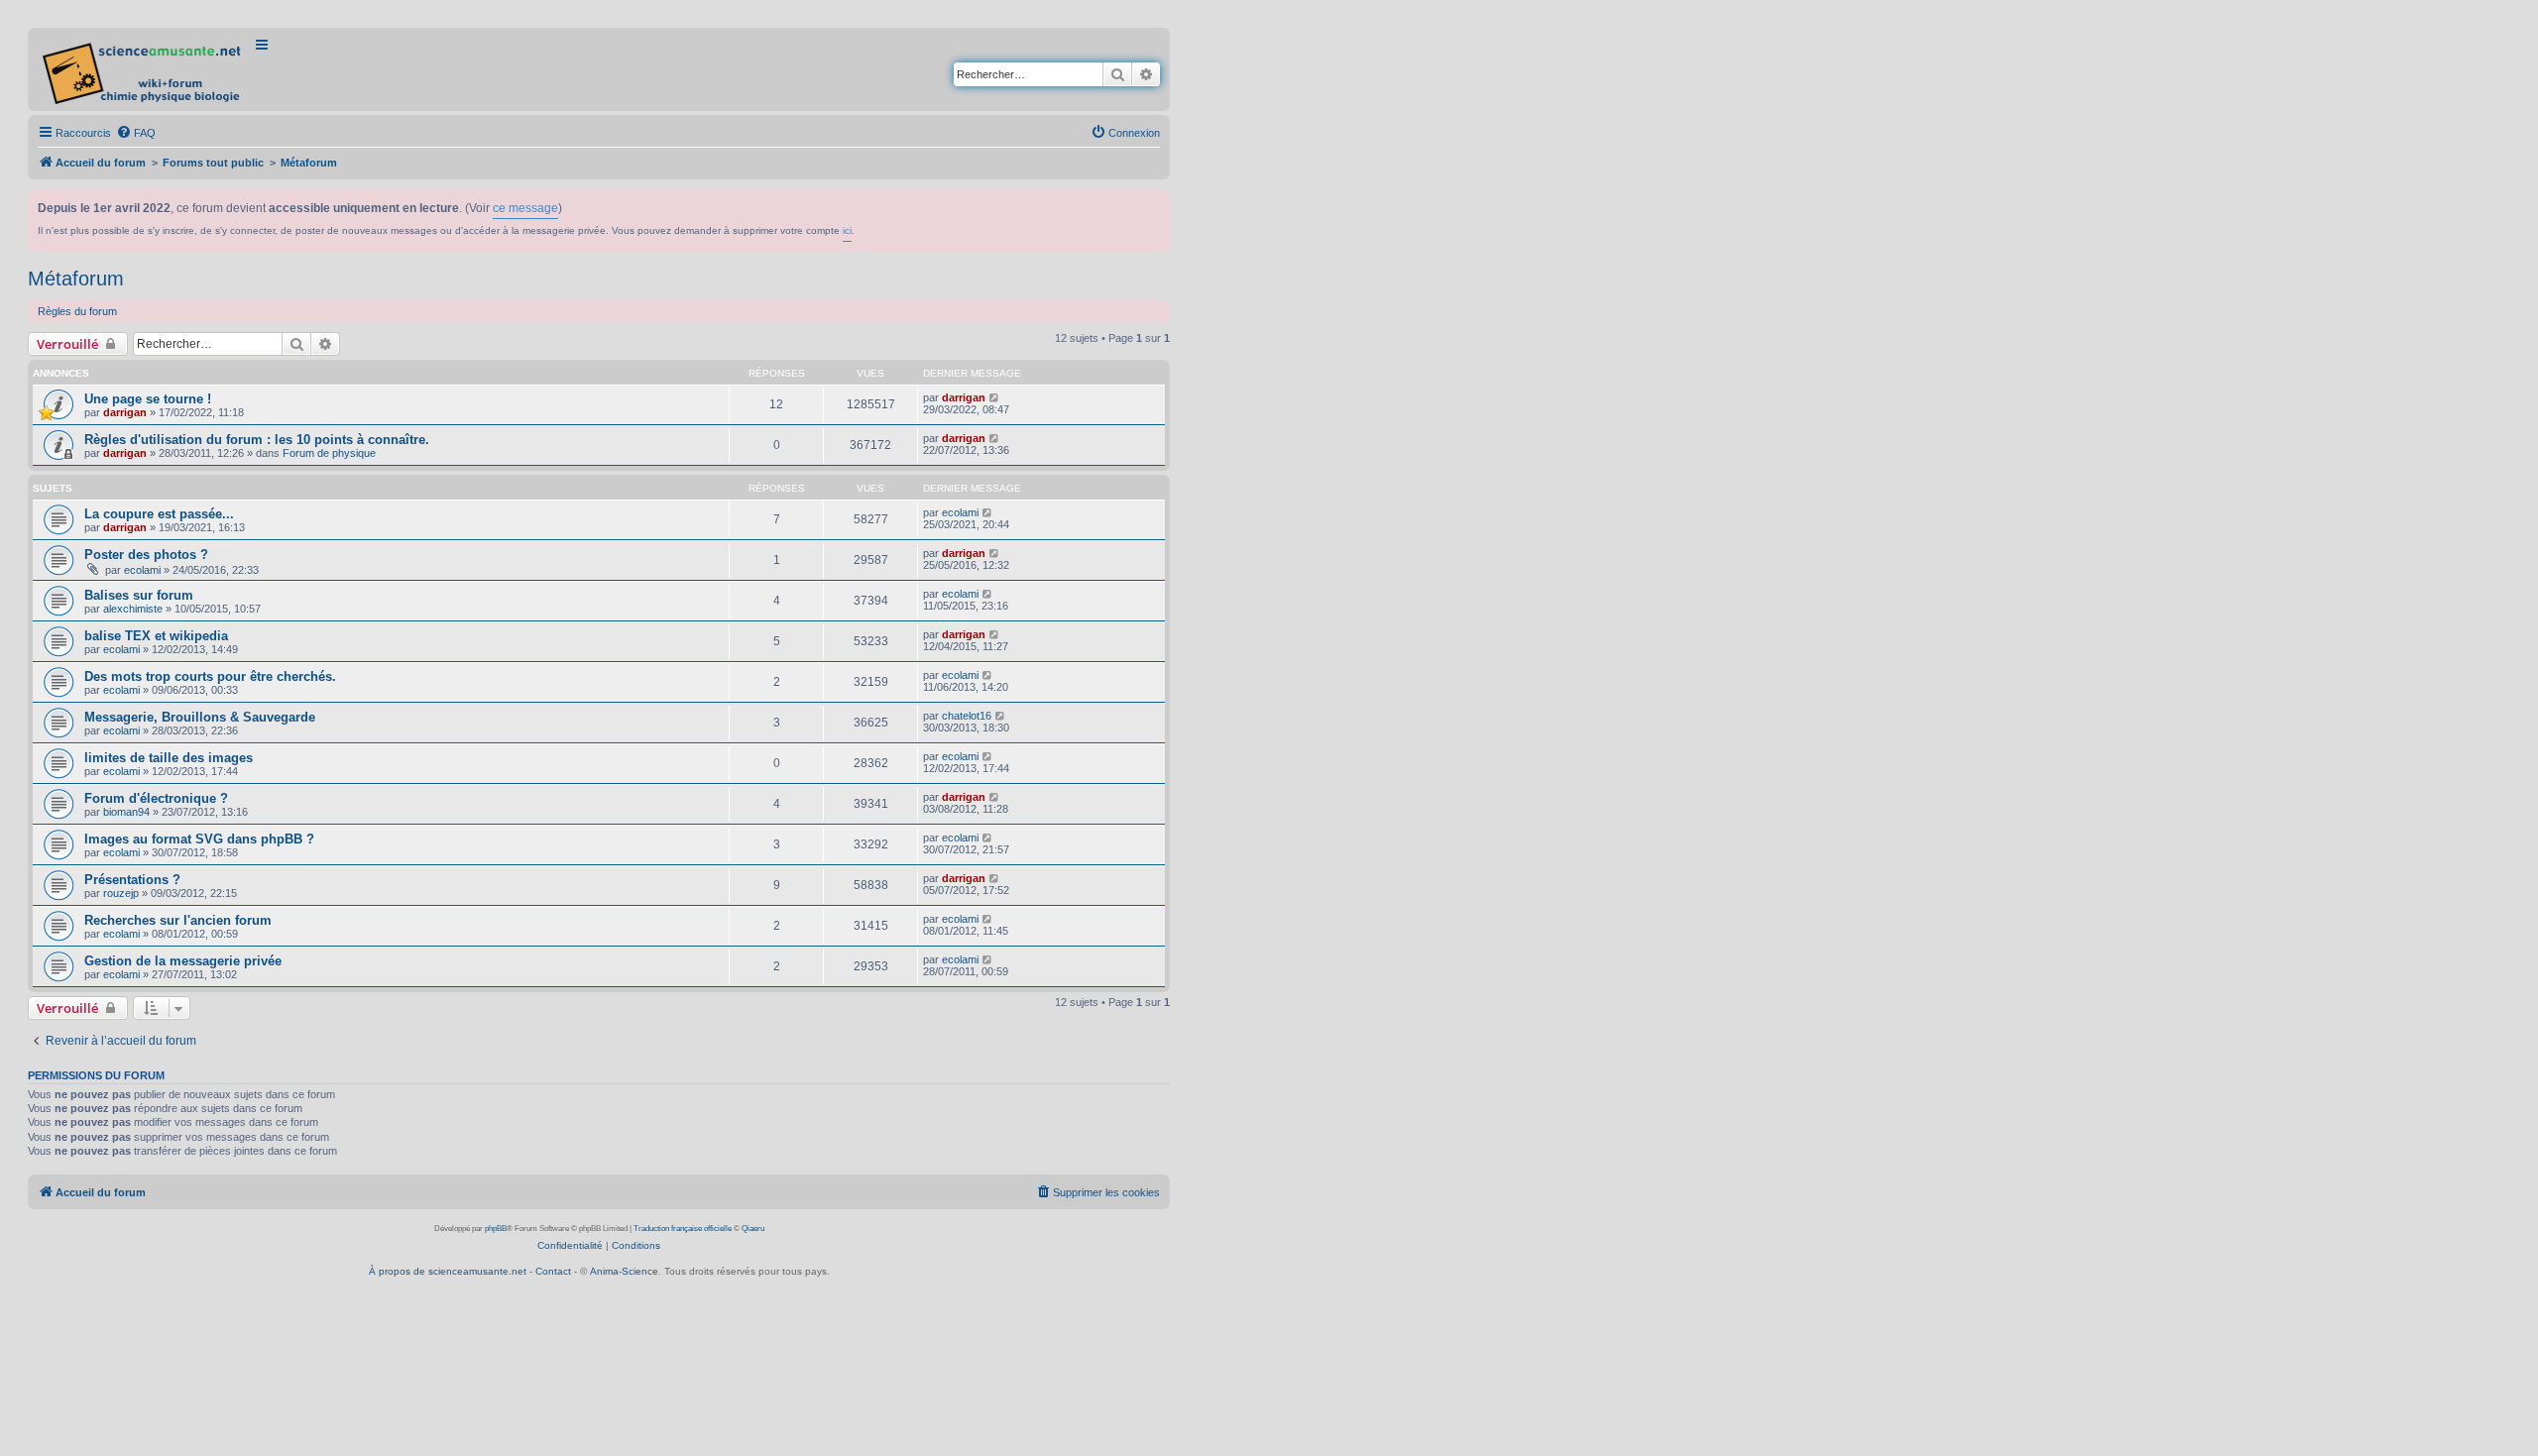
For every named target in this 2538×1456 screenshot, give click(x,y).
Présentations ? (132, 880)
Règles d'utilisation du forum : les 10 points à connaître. (257, 440)
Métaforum (76, 279)
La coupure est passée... (159, 514)
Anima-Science (624, 1271)
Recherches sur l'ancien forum (178, 920)
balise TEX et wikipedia (156, 636)
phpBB (496, 1229)
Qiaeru (753, 1229)
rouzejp (121, 893)
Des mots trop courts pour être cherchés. (210, 676)
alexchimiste (133, 609)
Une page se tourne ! (148, 399)
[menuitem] (136, 133)
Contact (553, 1271)
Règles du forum (77, 311)
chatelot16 (967, 716)
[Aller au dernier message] (995, 397)
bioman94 (126, 812)
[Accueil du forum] (143, 69)
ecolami (960, 512)
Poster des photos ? (146, 555)
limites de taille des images (169, 758)
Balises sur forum (139, 595)
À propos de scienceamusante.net (448, 1271)
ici (847, 230)
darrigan (125, 412)
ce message (525, 208)
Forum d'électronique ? (156, 798)
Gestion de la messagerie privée (183, 961)
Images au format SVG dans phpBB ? (199, 839)
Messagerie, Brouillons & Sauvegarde (200, 717)
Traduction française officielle (683, 1229)
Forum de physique (329, 453)
